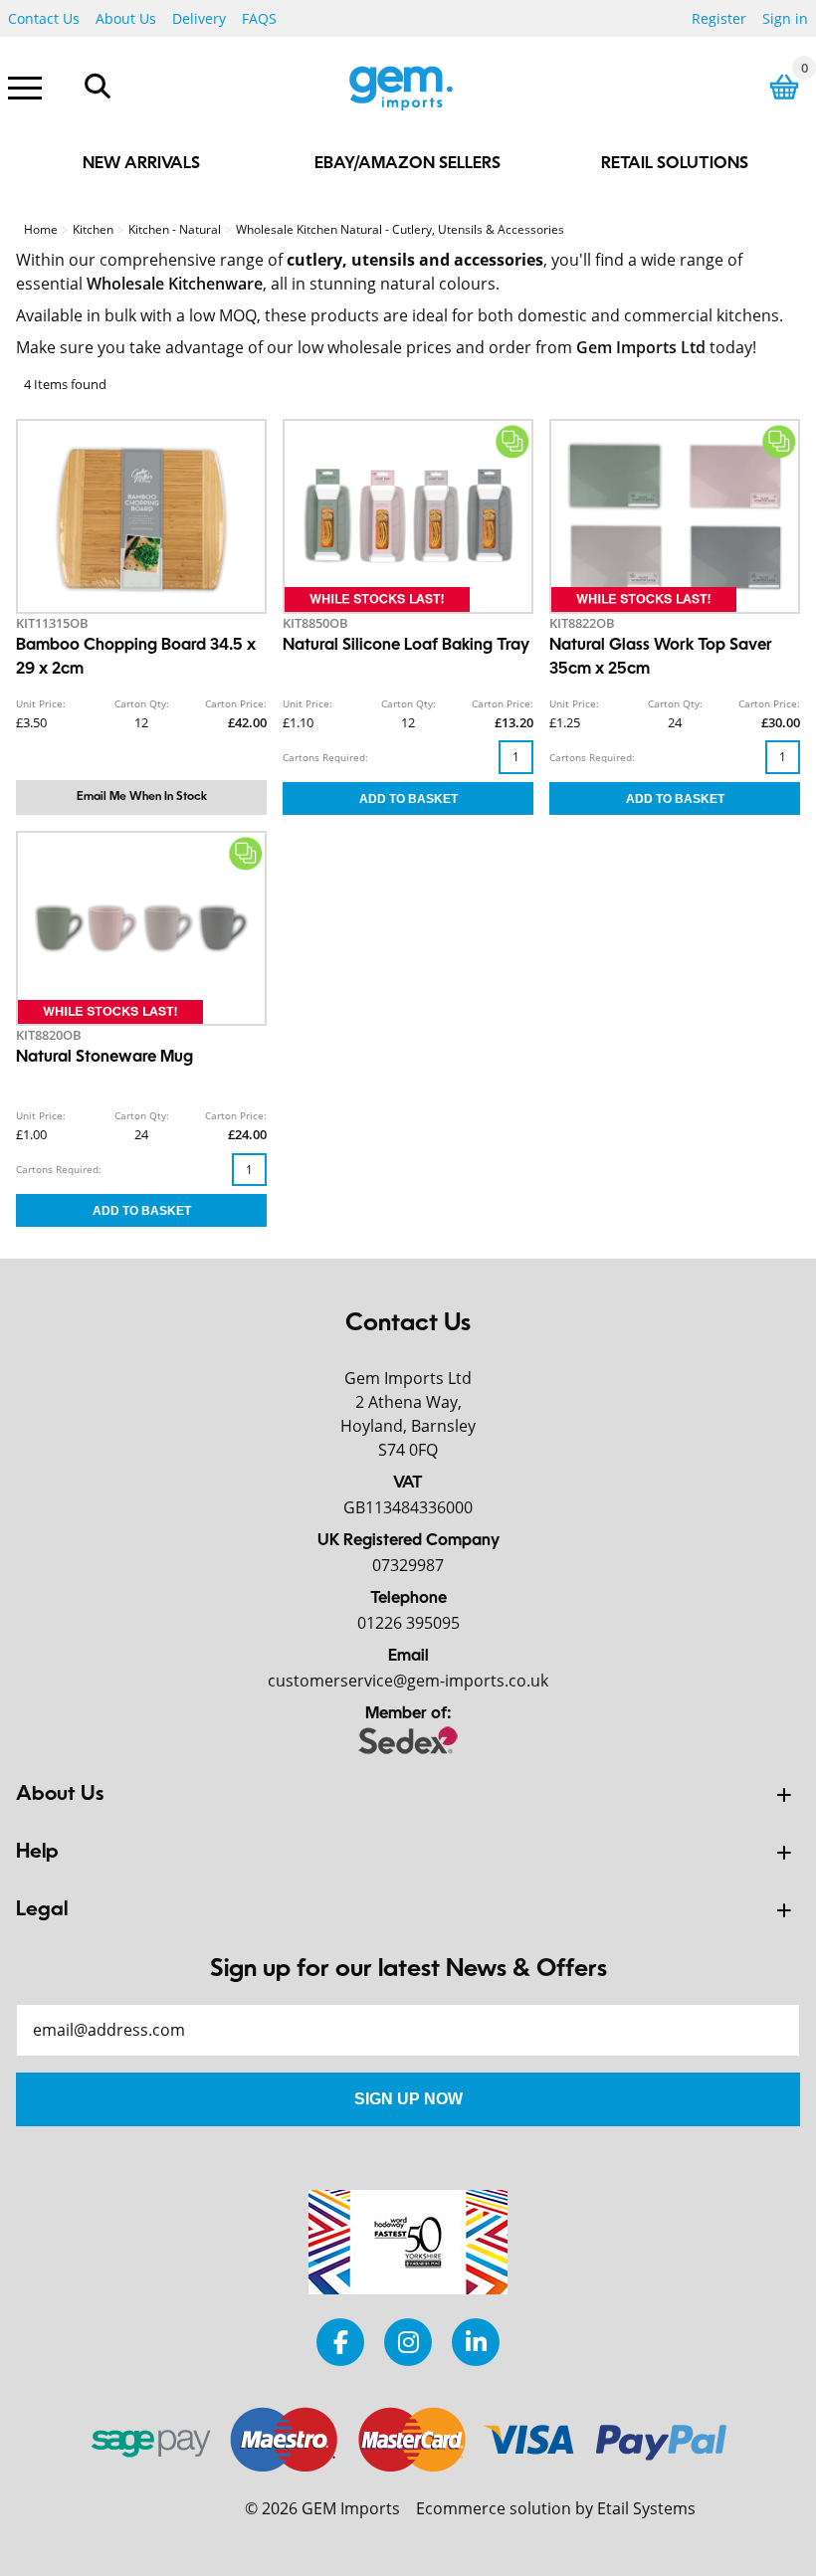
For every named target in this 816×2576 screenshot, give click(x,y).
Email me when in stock (142, 797)
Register (719, 18)
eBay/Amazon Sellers (408, 164)
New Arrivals (141, 164)
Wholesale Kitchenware (175, 284)
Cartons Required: (325, 757)
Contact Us (44, 18)
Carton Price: (236, 703)
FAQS (259, 18)
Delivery (199, 18)
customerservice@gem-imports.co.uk (408, 1681)
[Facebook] (340, 2342)
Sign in (785, 18)
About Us (126, 18)
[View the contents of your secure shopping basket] (784, 87)
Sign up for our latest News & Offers (408, 1970)
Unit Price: (41, 703)
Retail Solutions (675, 164)
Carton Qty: (142, 703)
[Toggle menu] (25, 87)
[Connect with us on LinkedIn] (476, 2342)
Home (41, 229)
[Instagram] (408, 2342)
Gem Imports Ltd (641, 347)
